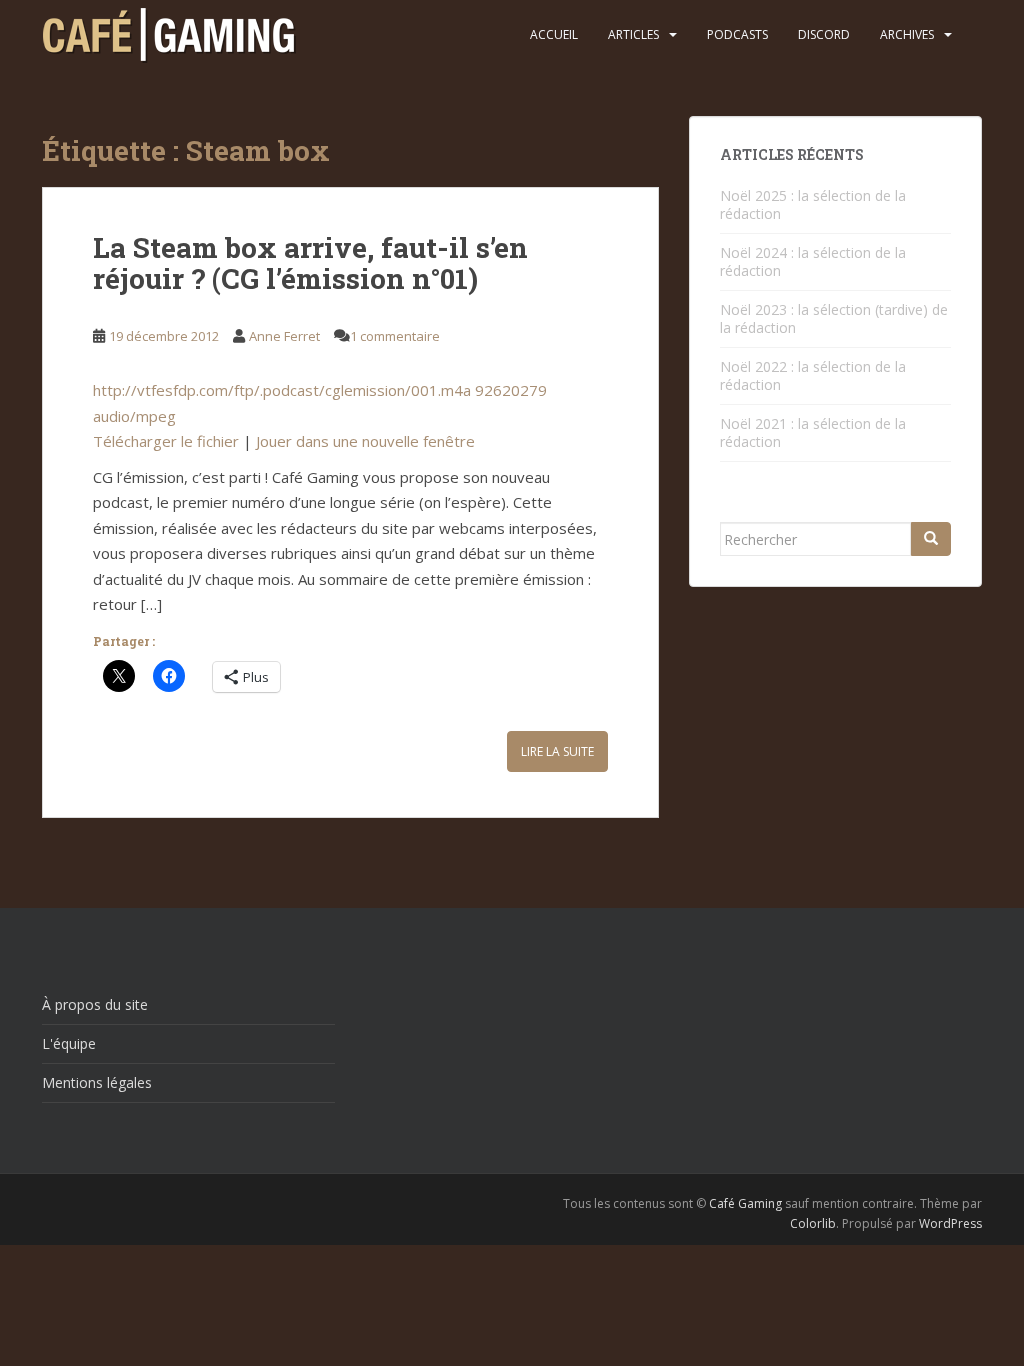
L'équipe (69, 1043)
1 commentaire (395, 336)
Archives (907, 34)
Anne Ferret (284, 336)
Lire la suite (557, 751)
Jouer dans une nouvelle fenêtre (365, 441)
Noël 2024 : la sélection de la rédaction (813, 261)
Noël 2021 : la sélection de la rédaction (813, 432)
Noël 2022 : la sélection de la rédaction (813, 375)
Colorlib (813, 1223)
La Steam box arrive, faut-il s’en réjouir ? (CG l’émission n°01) (310, 263)
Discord (824, 34)
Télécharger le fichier (166, 441)
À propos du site (95, 1004)
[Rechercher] (931, 539)
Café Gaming (745, 1203)
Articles (633, 34)
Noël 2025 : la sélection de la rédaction (813, 204)
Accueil (554, 34)
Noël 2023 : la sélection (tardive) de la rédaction (834, 318)
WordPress (950, 1223)
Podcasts (737, 34)
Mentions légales (97, 1082)
